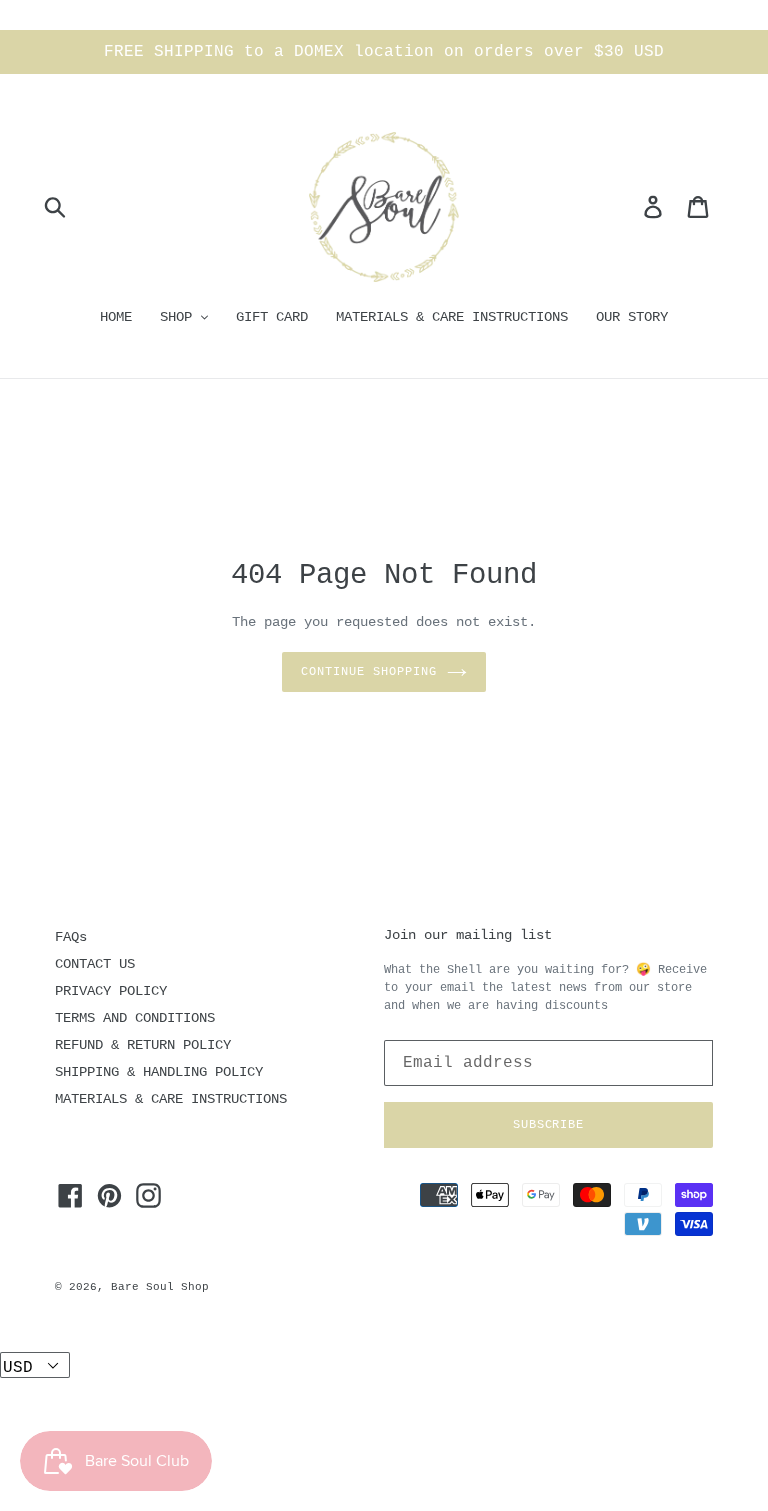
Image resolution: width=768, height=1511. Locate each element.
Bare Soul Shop (160, 1287)
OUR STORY (632, 317)
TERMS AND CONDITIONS (135, 1018)
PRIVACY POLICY (111, 991)
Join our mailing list (468, 935)
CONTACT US (95, 964)
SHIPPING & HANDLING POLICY (159, 1072)
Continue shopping (368, 672)
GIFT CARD (272, 317)
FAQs (71, 937)
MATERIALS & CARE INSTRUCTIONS (452, 317)
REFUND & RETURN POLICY (143, 1045)
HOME (116, 317)
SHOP (180, 317)
